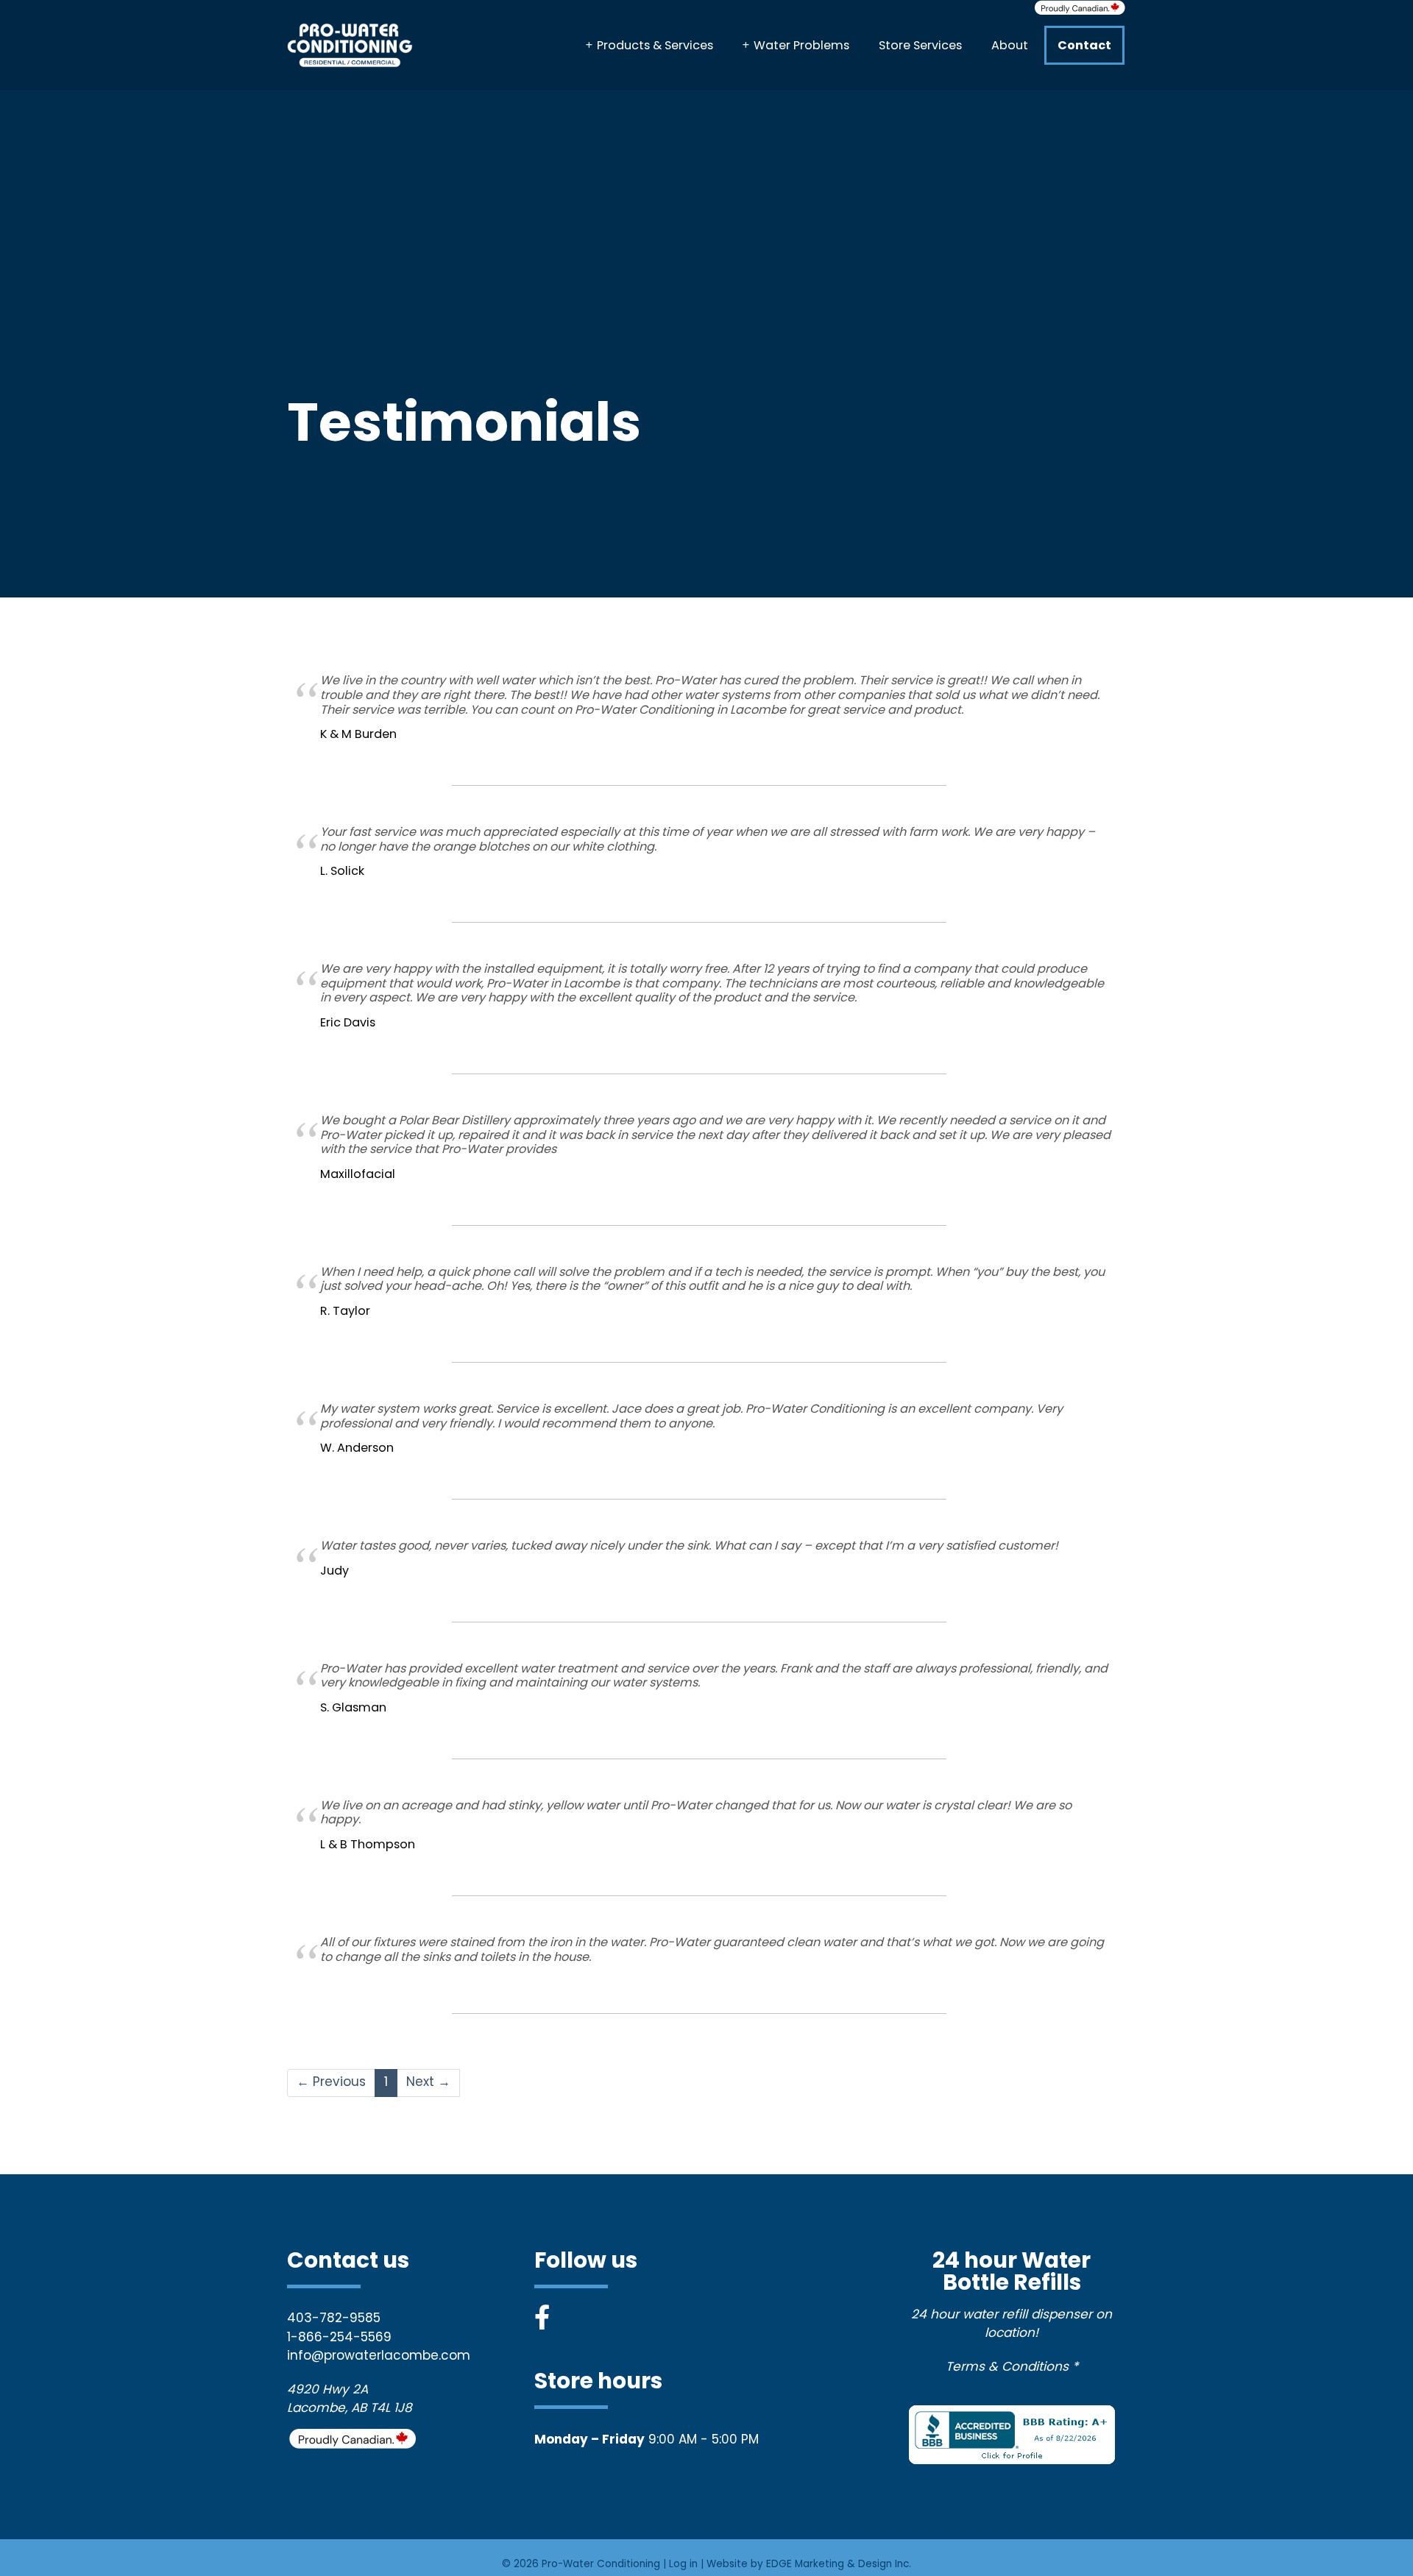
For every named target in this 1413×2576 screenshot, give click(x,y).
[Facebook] (542, 2320)
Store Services (920, 46)
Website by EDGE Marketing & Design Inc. (809, 2565)
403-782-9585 (334, 2319)
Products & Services (655, 46)
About (1010, 46)
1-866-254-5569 (339, 2338)
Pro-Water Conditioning (601, 2565)
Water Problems (801, 46)
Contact (1084, 46)
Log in (683, 2565)
